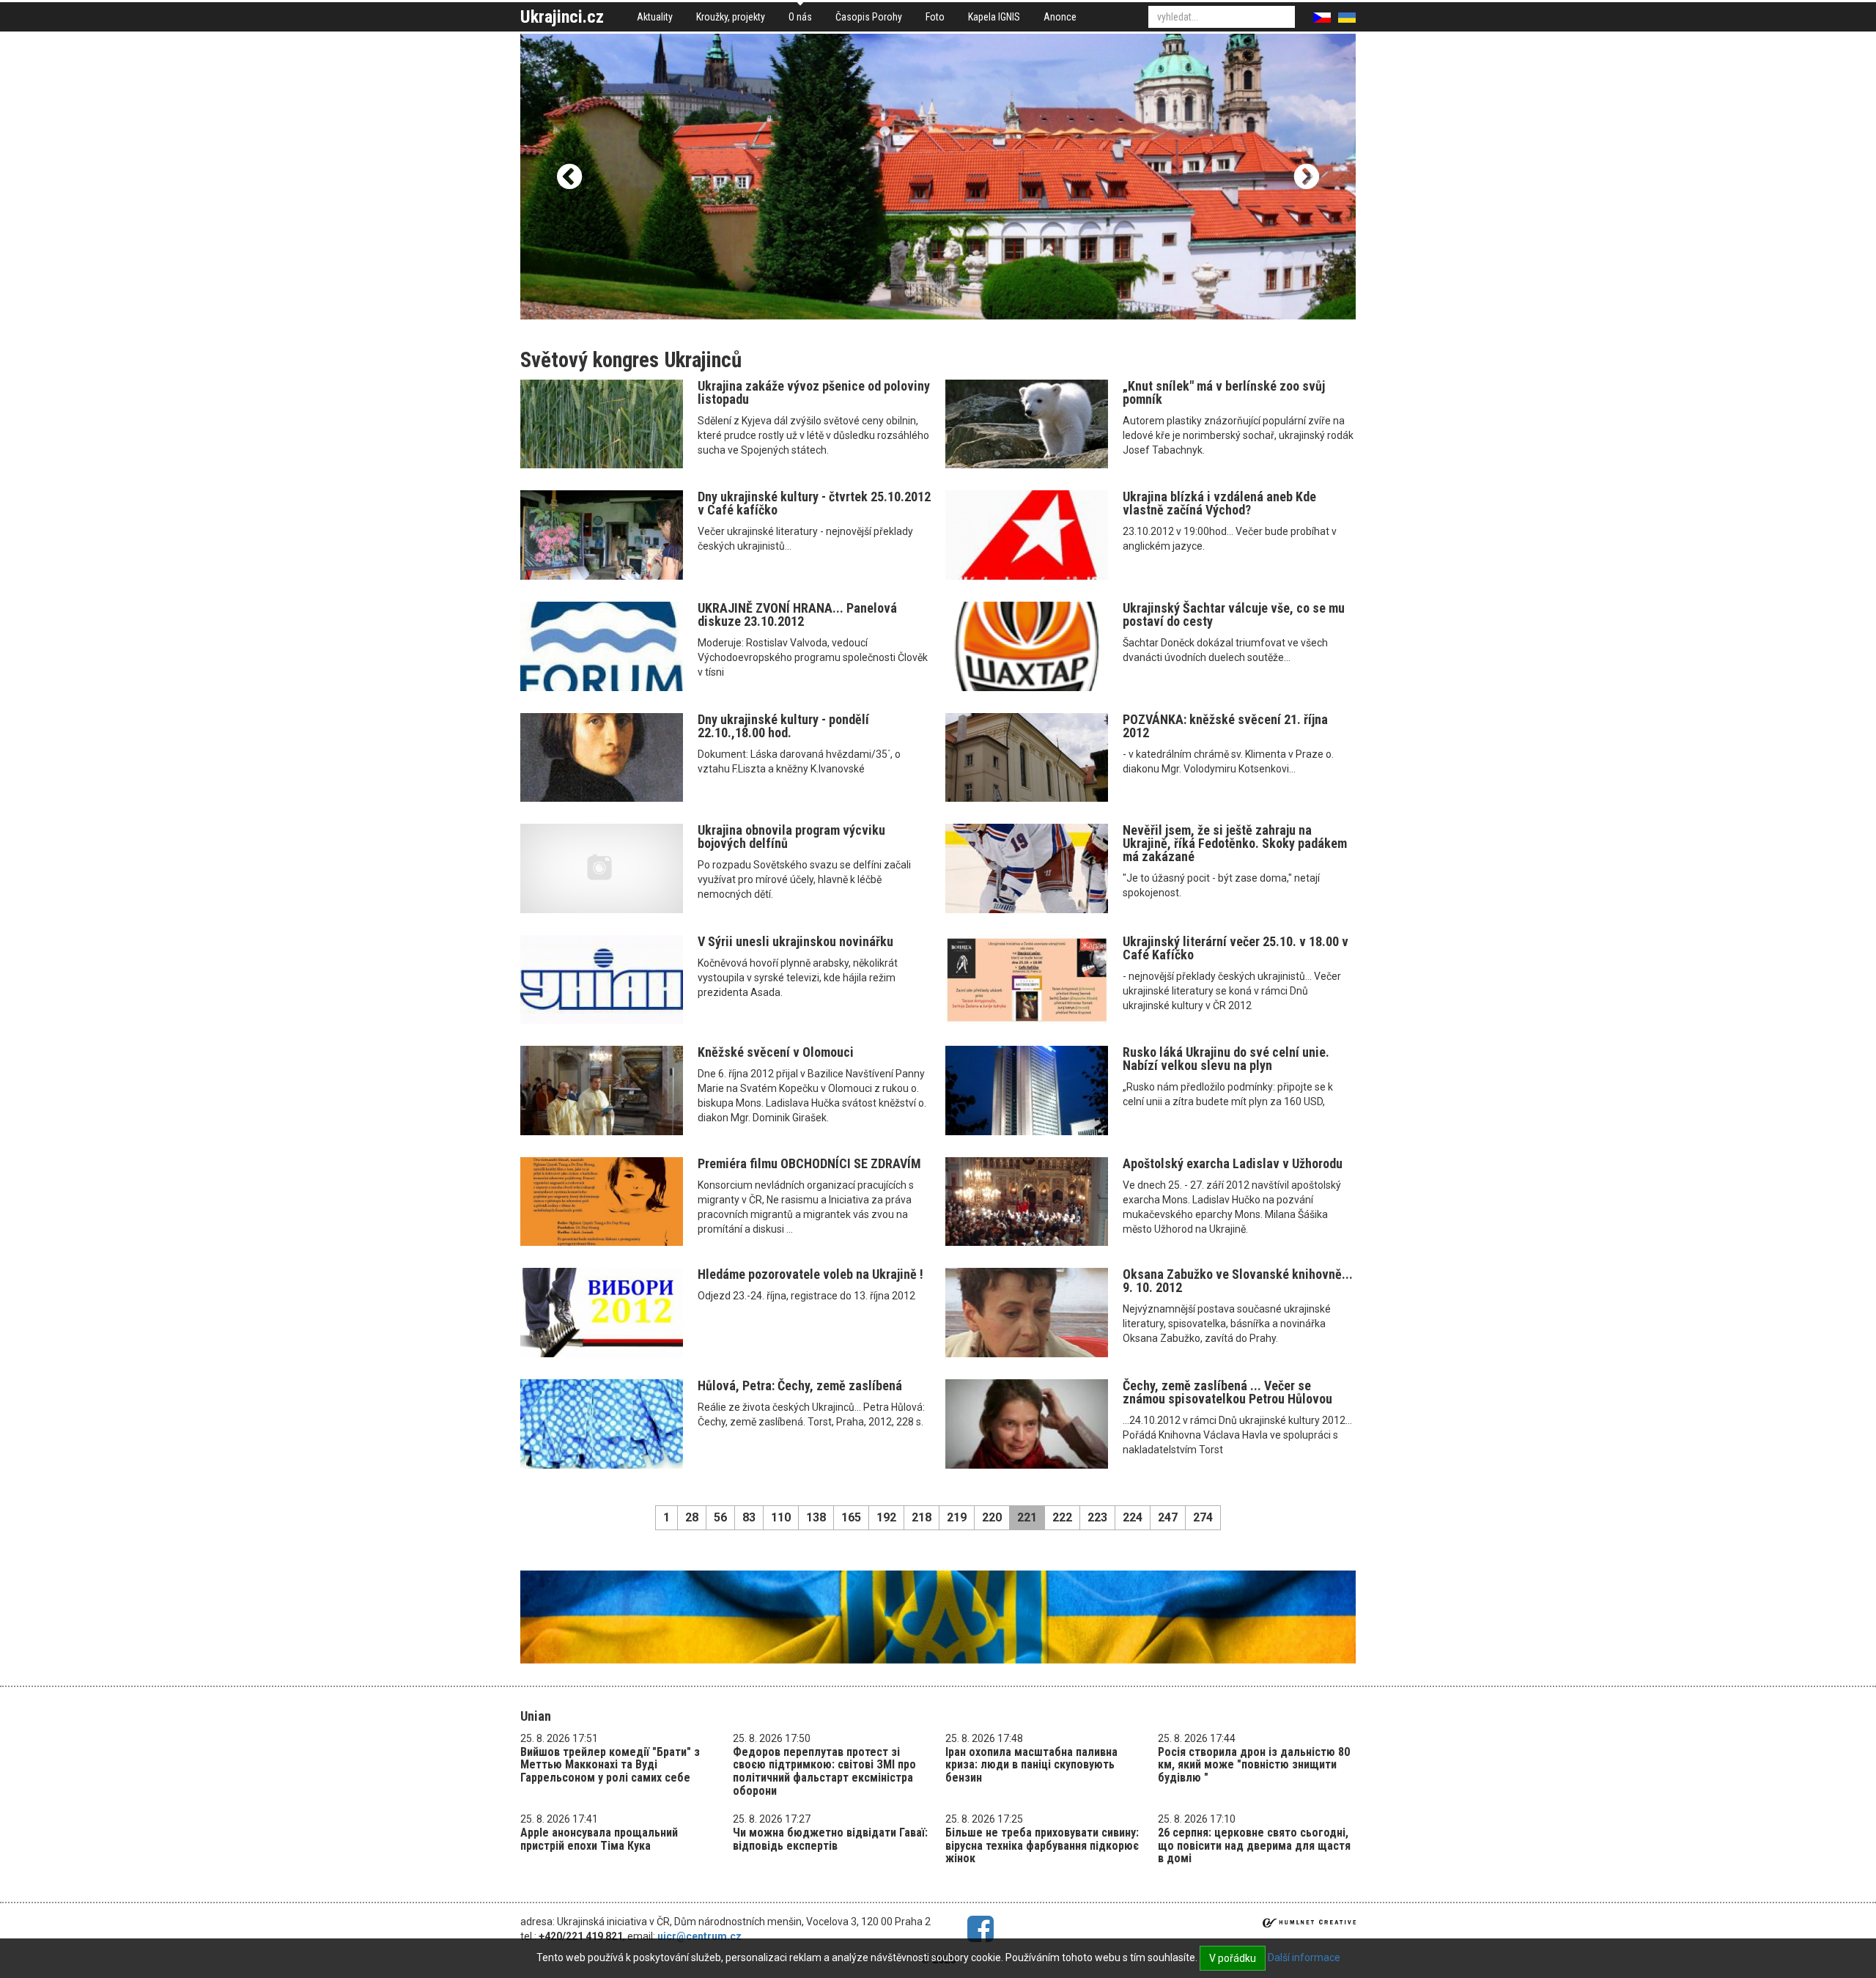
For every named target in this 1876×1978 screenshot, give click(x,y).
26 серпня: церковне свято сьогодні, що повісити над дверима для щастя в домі (1254, 1845)
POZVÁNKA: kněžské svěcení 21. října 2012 (1225, 726)
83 (749, 1517)
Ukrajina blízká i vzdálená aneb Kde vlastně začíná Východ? (1219, 503)
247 (1168, 1517)
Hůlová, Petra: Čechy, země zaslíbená (800, 1385)
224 (1133, 1517)
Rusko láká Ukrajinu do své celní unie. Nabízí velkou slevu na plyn (1226, 1059)
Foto (935, 17)
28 (692, 1517)
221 (1027, 1517)
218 (922, 1517)
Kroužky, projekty (731, 17)
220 (992, 1517)
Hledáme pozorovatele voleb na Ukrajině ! (810, 1274)
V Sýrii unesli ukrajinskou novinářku (795, 941)
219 (957, 1517)
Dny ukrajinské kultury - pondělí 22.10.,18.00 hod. (783, 726)
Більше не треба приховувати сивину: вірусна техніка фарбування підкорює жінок (1042, 1845)
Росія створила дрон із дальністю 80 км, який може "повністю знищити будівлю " (1254, 1765)
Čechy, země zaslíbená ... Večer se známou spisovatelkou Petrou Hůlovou (1227, 1392)
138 (816, 1517)
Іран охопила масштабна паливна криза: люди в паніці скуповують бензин (1031, 1765)
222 (1062, 1517)
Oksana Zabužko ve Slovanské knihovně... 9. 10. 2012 (1238, 1281)
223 (1097, 1517)
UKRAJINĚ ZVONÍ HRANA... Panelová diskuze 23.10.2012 (797, 615)
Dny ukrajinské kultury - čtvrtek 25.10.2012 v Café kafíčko (814, 503)
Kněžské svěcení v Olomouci (776, 1052)
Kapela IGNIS (994, 17)
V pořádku (1233, 1958)
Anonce (1060, 17)
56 (720, 1517)
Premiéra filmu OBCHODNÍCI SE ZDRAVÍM (809, 1163)
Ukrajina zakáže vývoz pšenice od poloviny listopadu (814, 392)
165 (851, 1517)
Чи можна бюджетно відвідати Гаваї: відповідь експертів (830, 1839)
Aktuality (655, 17)
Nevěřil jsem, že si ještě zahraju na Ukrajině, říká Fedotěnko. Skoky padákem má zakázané (1235, 843)
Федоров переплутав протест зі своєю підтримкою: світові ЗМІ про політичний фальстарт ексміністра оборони (824, 1771)
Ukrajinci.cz (562, 17)
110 (781, 1517)
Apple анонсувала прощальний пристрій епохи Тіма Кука (599, 1839)
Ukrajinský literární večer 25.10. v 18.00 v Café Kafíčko (1236, 948)
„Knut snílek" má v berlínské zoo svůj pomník (1224, 392)
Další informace (1304, 1957)
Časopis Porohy (869, 17)
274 (1203, 1517)
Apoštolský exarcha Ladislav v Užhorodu (1233, 1163)
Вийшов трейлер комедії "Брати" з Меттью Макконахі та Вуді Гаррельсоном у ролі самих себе (610, 1765)
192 (886, 1517)
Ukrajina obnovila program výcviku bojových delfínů (791, 837)
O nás (800, 17)
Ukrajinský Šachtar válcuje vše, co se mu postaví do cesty (1234, 615)
